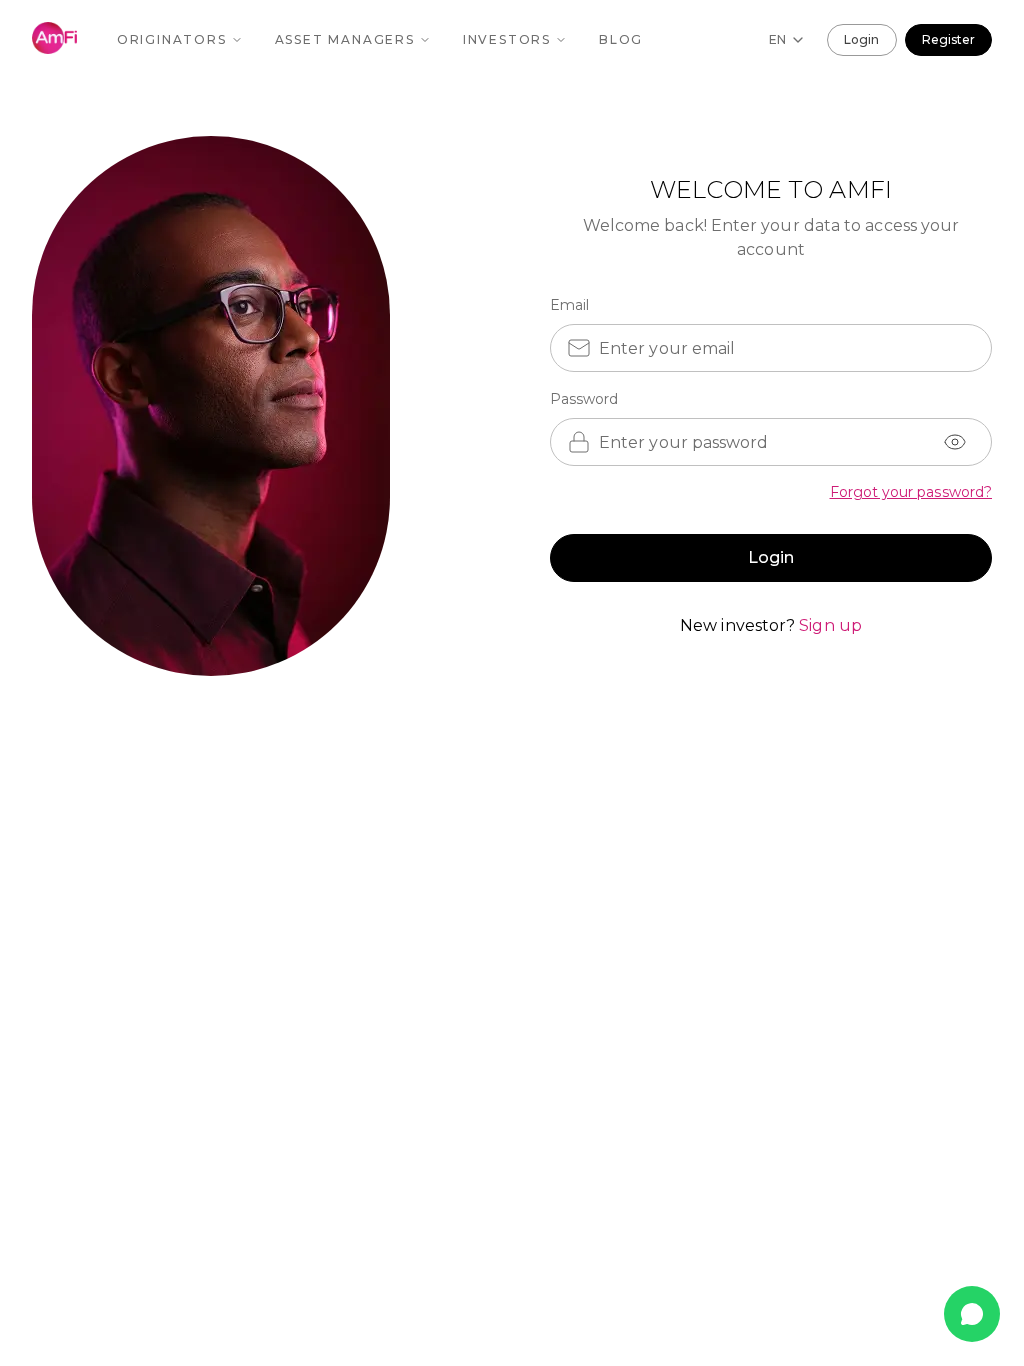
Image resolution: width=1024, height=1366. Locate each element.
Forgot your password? (911, 492)
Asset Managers (345, 39)
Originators (172, 39)
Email (569, 305)
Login (861, 39)
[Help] (972, 1314)
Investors (507, 39)
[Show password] (955, 442)
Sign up (830, 625)
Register (948, 39)
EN (777, 39)
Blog (621, 39)
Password (584, 399)
